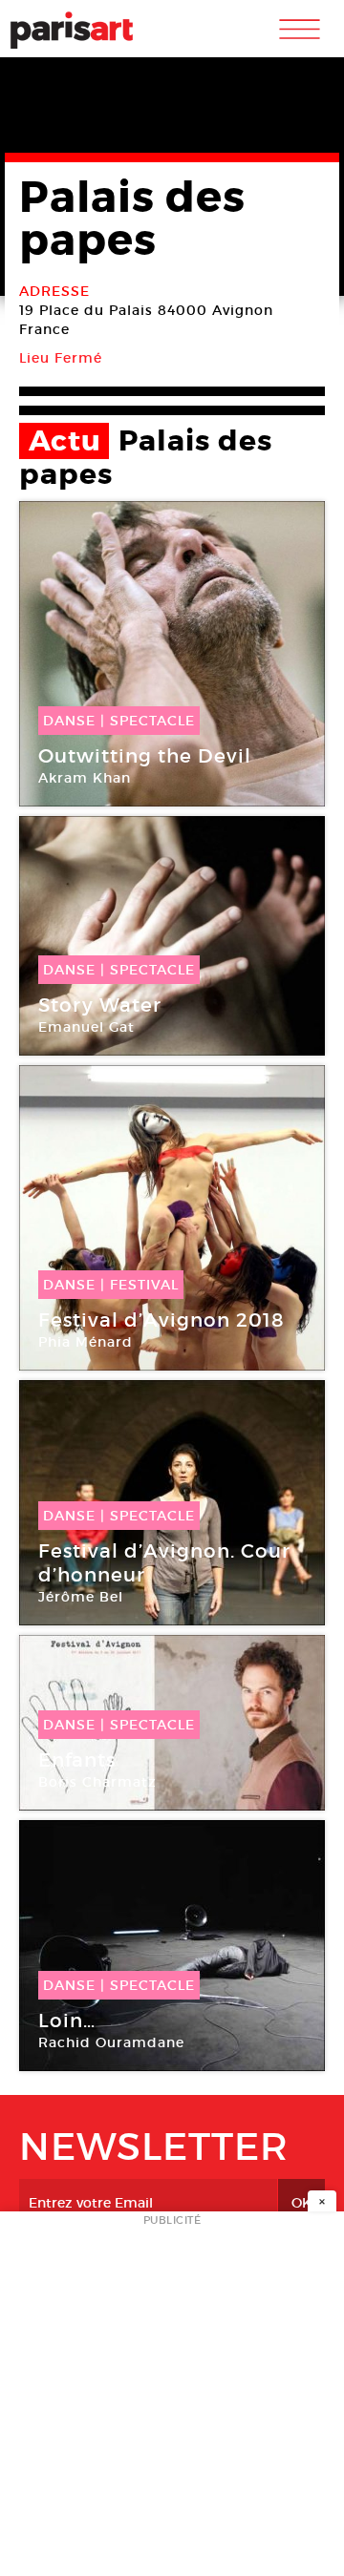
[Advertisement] (172, 2399)
